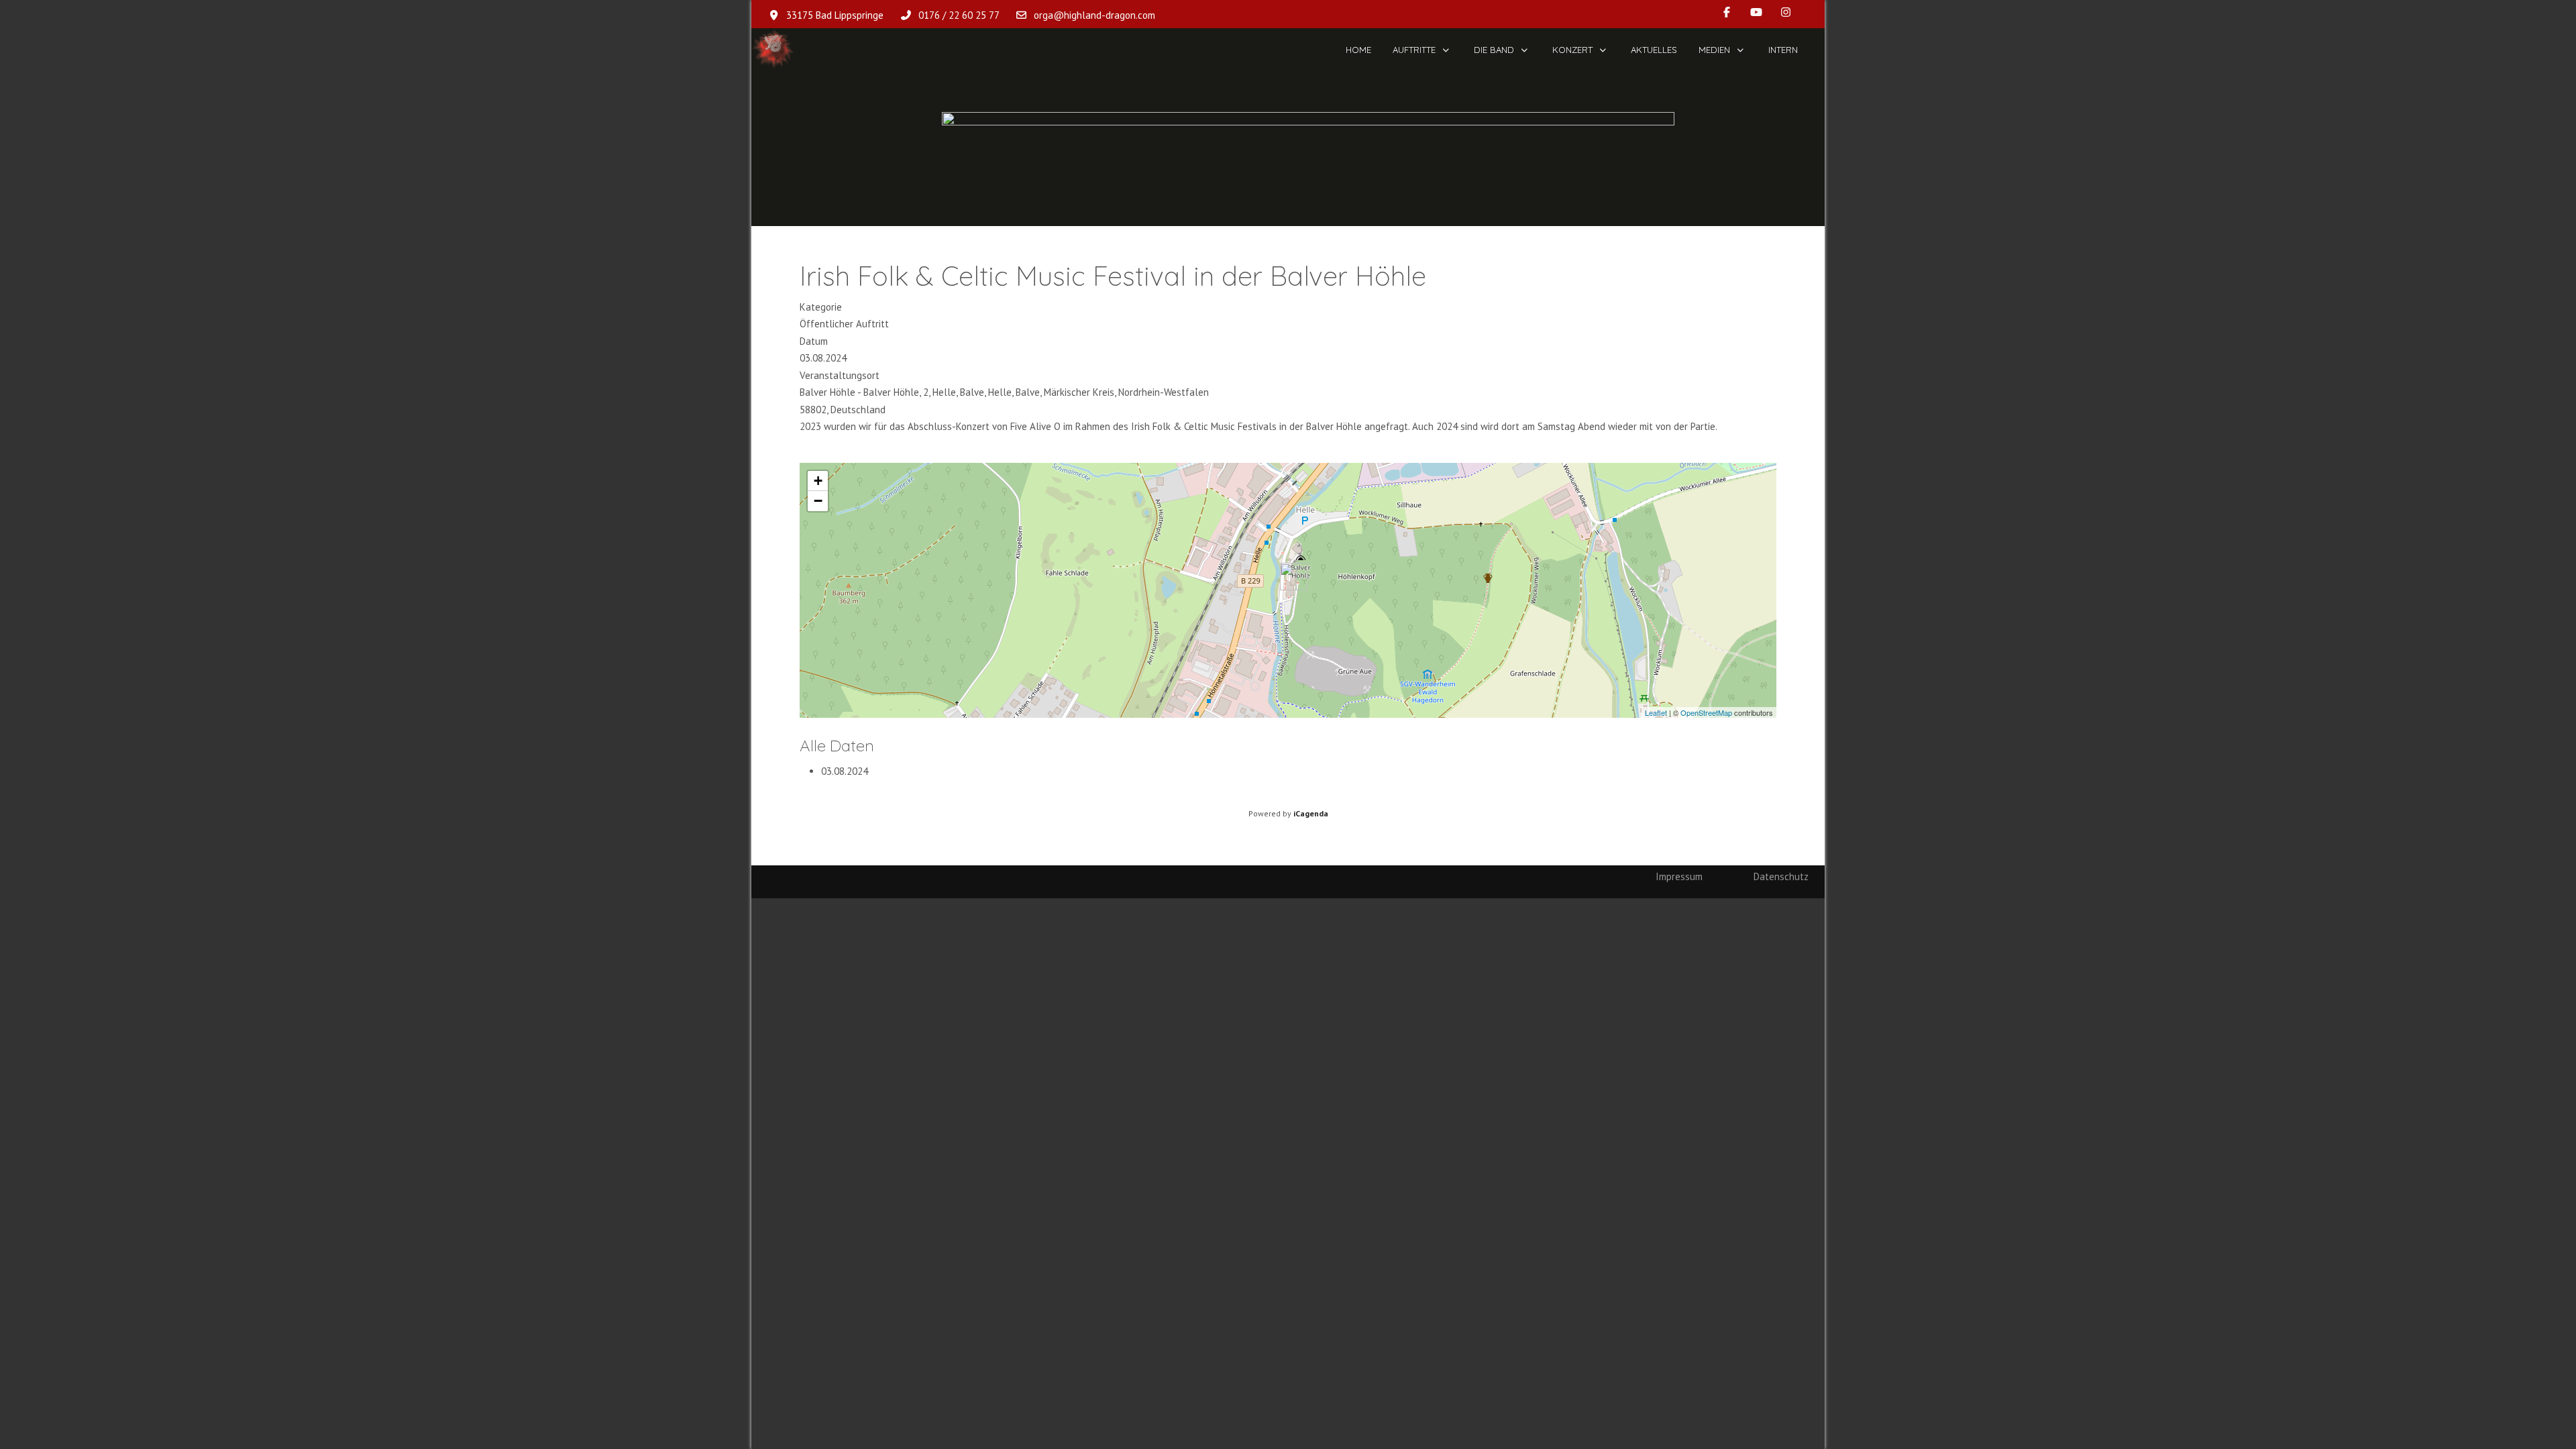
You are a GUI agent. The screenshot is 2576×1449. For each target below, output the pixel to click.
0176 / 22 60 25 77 (959, 15)
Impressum (1679, 876)
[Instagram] (1786, 12)
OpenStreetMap (1706, 712)
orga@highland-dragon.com (1094, 15)
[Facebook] (1727, 12)
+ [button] (818, 481)
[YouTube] (1756, 12)
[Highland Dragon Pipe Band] (773, 50)
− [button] (818, 501)
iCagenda (1311, 813)
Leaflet (1656, 712)
